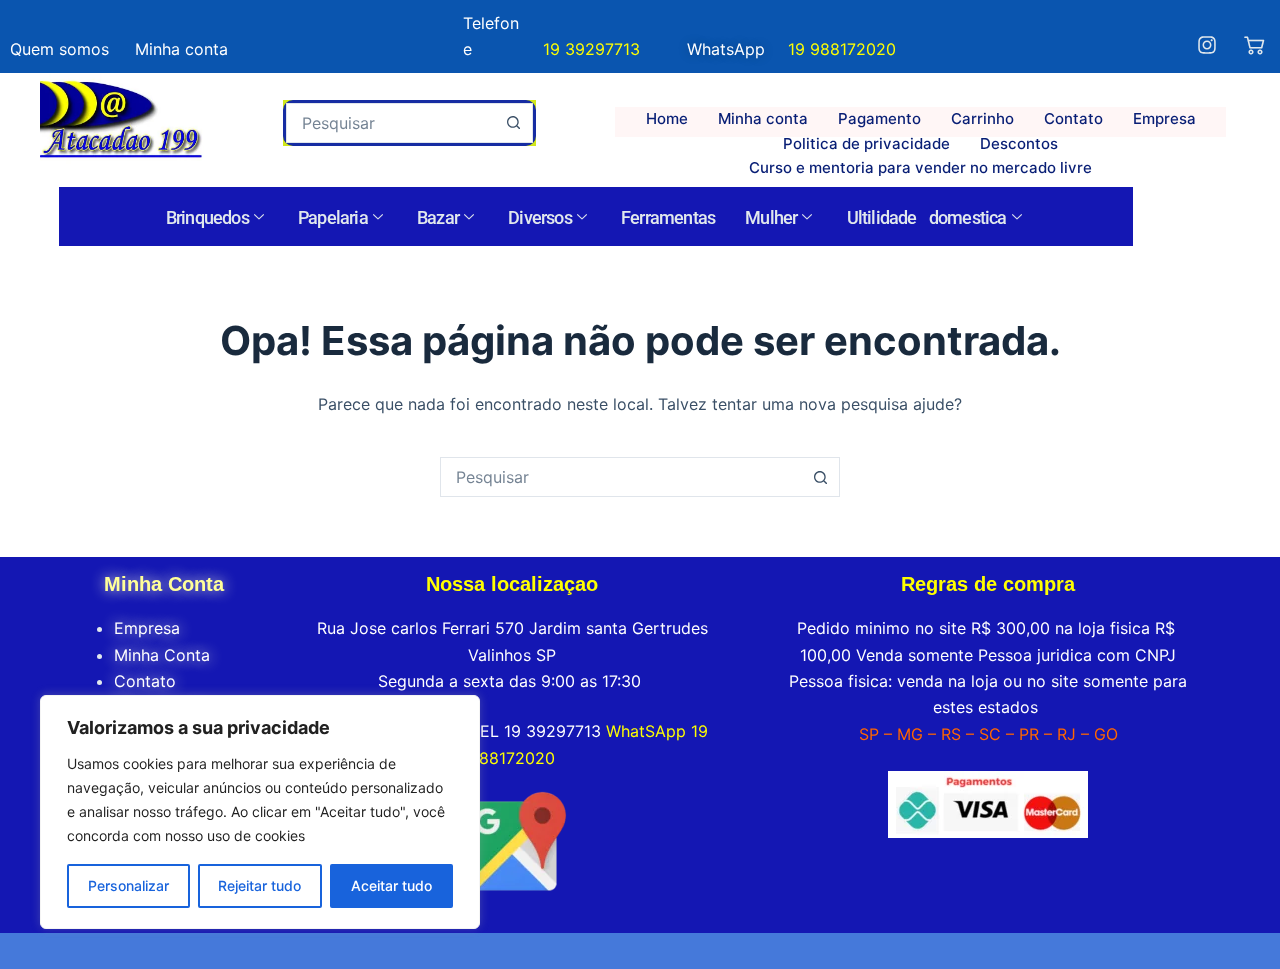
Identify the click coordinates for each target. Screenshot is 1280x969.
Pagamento (879, 118)
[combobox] (390, 123)
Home (667, 118)
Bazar (438, 217)
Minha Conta (162, 655)
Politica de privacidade (866, 143)
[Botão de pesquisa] (513, 123)
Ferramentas (668, 217)
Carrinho (982, 118)
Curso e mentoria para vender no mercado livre (920, 167)
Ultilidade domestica (927, 217)
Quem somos (59, 49)
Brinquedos (207, 217)
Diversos (540, 217)
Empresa (1164, 118)
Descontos (1019, 143)
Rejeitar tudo (259, 885)
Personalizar (128, 885)
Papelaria (333, 217)
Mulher (771, 217)
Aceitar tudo (391, 885)
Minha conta (763, 118)
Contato (1073, 118)
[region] (260, 812)
